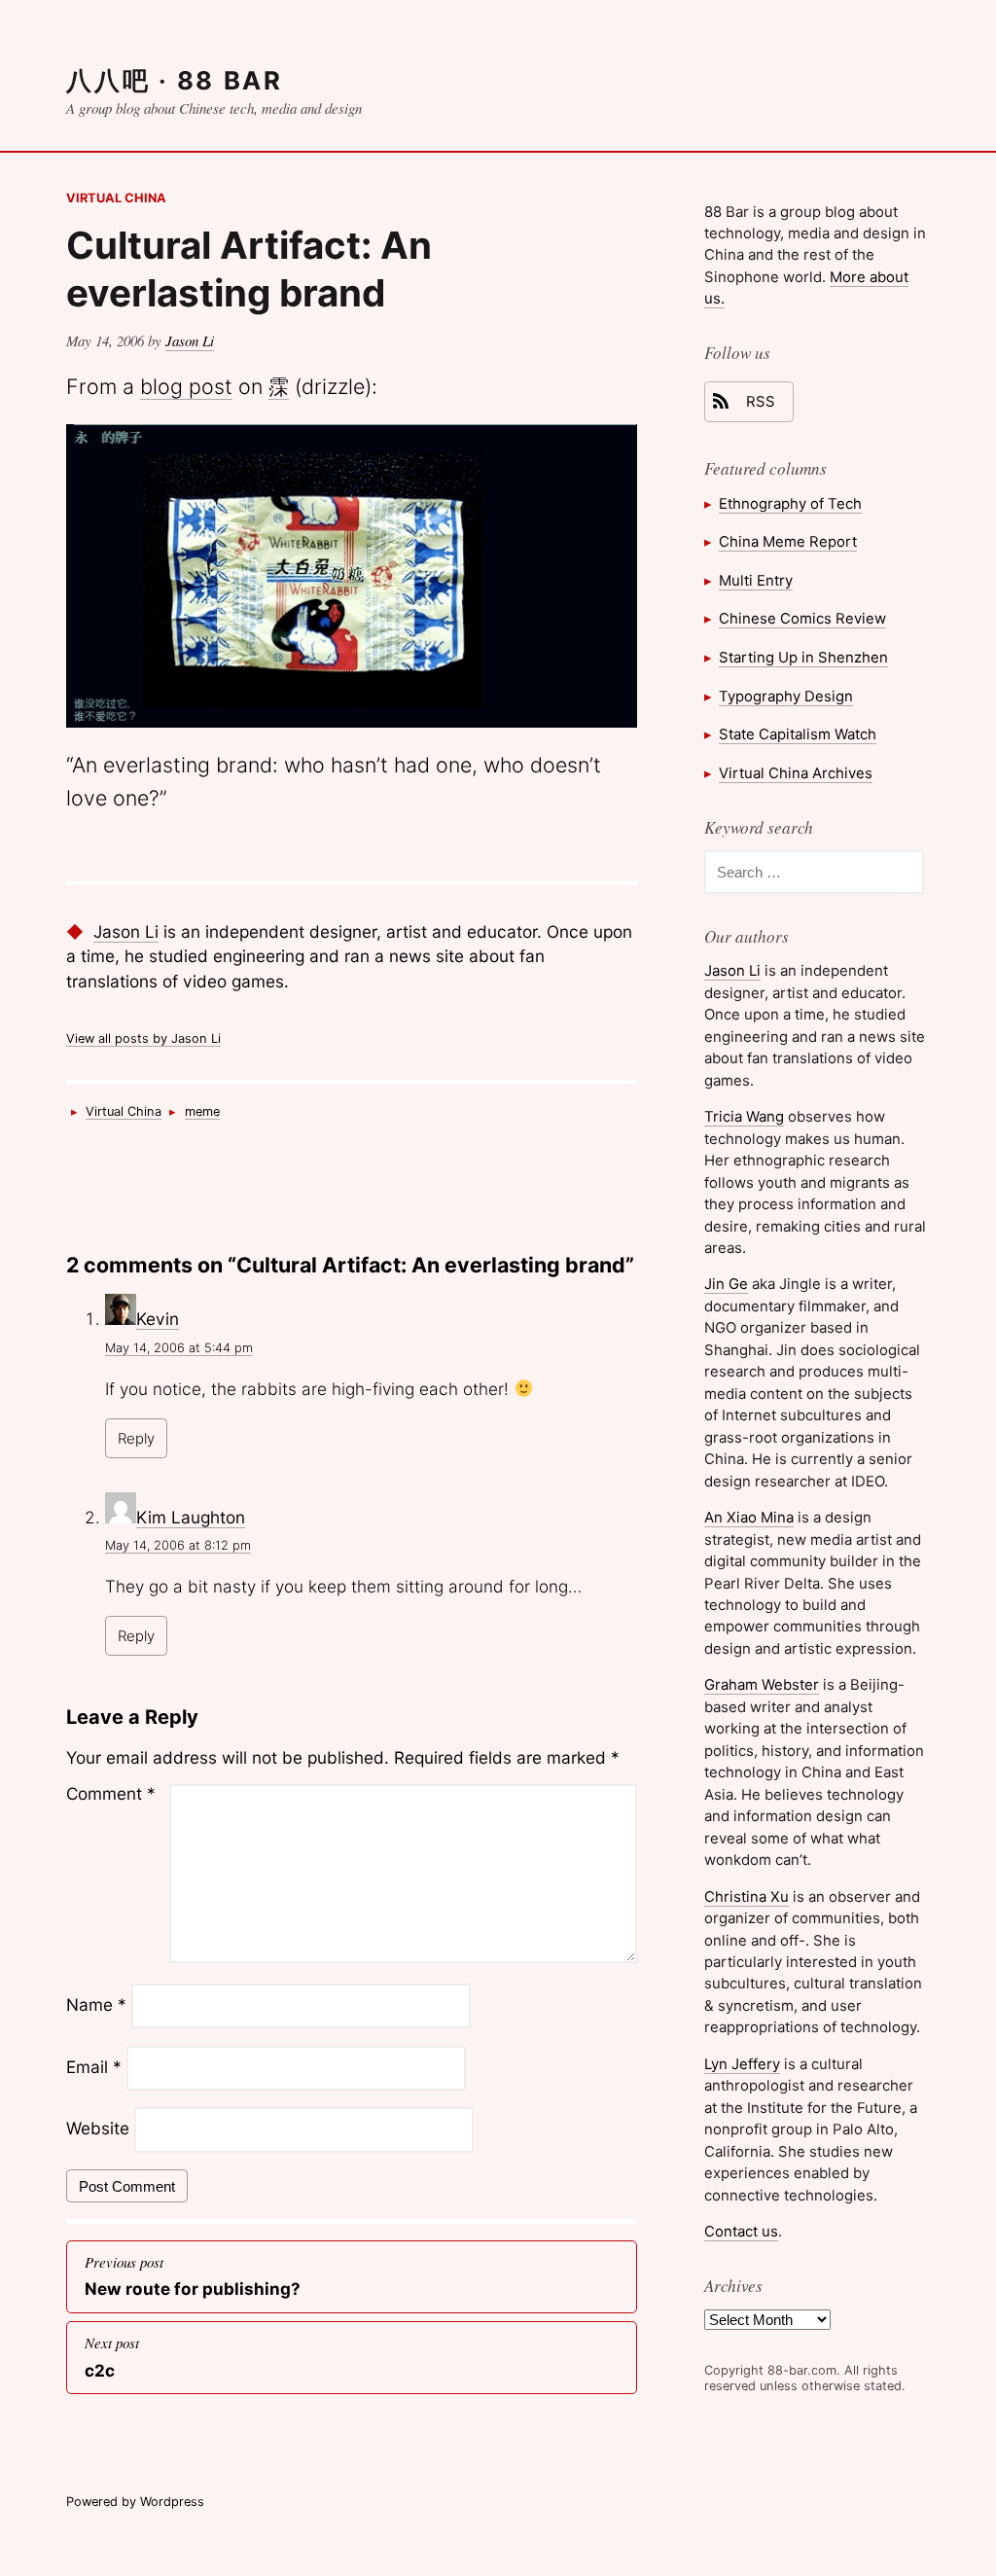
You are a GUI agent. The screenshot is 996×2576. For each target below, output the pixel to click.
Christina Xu (747, 1896)
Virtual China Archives (796, 773)
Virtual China (116, 198)
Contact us (741, 2231)
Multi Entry (756, 580)
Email (94, 2067)
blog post (186, 386)
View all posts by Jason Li (143, 1038)
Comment (111, 1793)
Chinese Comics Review (802, 618)
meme (202, 1111)
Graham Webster (762, 1684)
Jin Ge (726, 1284)
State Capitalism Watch (798, 734)
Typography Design (786, 696)
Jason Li (190, 340)
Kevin (158, 1319)
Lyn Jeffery (742, 2064)
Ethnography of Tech (790, 503)
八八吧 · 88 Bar (174, 80)
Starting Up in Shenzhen (803, 657)
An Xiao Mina (749, 1517)
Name (96, 2004)
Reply (136, 1438)
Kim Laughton (191, 1517)
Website (98, 2129)
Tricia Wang (744, 1116)
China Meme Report (788, 541)
